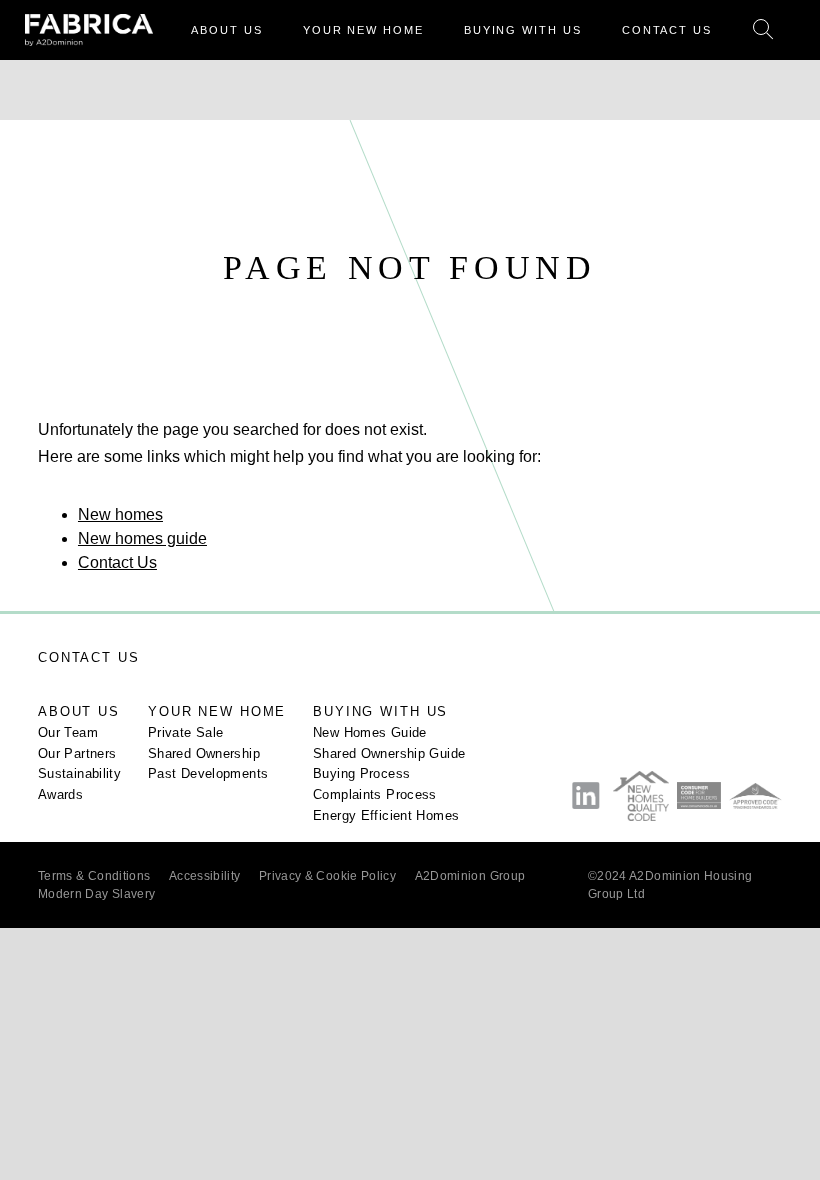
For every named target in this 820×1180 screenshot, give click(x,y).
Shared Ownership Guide (389, 754)
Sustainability (79, 774)
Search (763, 30)
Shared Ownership (204, 754)
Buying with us (380, 712)
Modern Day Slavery (96, 894)
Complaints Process (375, 795)
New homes (120, 514)
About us (79, 712)
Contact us (89, 658)
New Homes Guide (370, 733)
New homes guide (142, 538)
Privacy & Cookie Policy (327, 876)
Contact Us (117, 562)
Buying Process (361, 774)
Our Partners (77, 754)
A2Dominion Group (470, 876)
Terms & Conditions (94, 876)
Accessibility (205, 876)
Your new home (217, 712)
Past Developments (208, 774)
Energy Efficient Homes (386, 816)
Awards (60, 795)
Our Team (68, 733)
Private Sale (186, 733)
